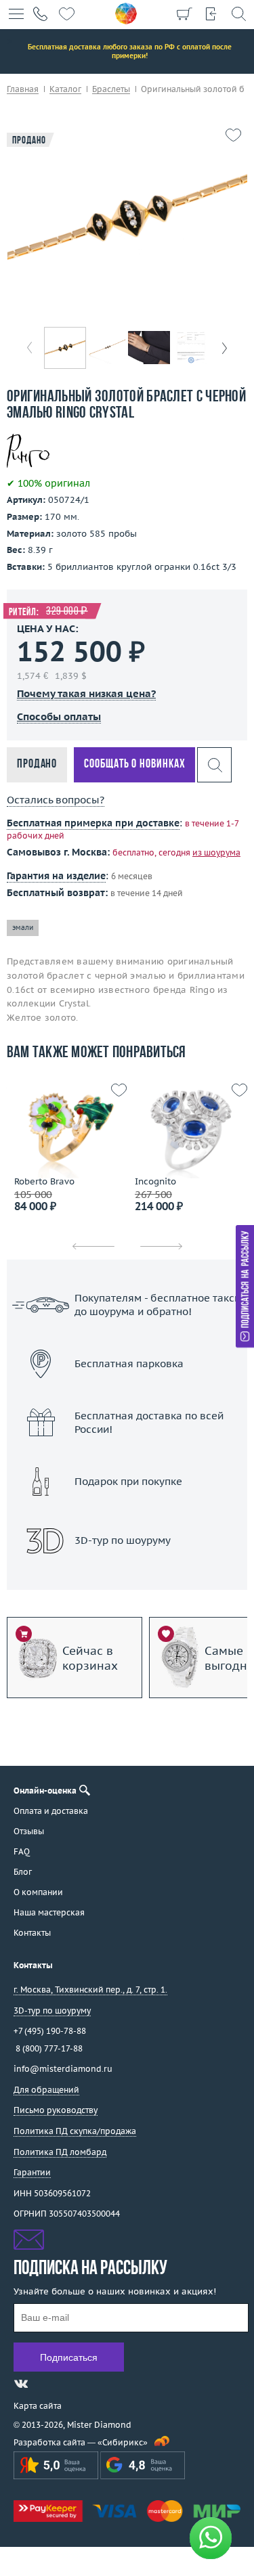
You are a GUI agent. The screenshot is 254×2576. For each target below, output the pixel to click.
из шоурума (216, 852)
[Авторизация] (211, 14)
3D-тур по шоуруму (127, 1575)
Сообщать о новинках (134, 764)
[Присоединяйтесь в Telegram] (45, 2384)
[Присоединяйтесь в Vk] (21, 2384)
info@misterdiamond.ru (63, 2069)
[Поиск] (238, 14)
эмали (23, 928)
